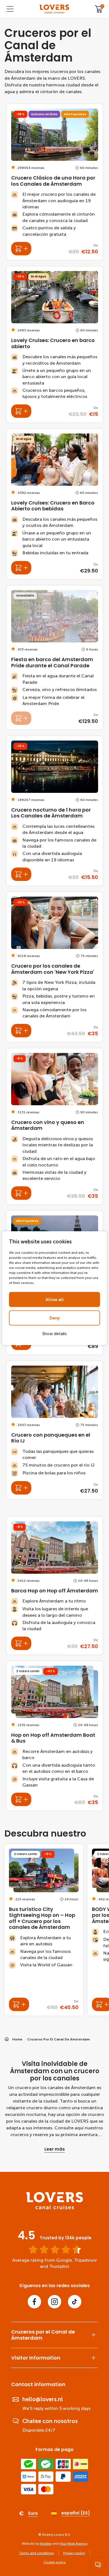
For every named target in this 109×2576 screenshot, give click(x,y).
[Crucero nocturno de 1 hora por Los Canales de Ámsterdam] (55, 811)
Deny (55, 1318)
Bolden (46, 2544)
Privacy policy (74, 2553)
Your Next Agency (74, 2544)
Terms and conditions (36, 2553)
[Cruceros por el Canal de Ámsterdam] (54, 9)
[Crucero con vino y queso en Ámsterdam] (55, 1126)
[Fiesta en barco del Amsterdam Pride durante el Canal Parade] (55, 657)
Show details (54, 1333)
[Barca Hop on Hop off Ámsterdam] (55, 1586)
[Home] (55, 2208)
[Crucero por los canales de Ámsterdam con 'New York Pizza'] (55, 967)
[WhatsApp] (98, 2565)
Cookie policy (55, 2562)
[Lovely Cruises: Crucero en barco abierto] (55, 344)
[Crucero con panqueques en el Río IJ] (55, 1430)
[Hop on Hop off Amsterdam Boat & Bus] (55, 1736)
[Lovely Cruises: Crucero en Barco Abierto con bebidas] (55, 504)
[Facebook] (34, 2302)
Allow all (55, 1299)
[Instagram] (54, 2302)
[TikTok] (75, 2302)
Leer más (55, 2149)
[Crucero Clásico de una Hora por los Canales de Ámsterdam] (55, 182)
